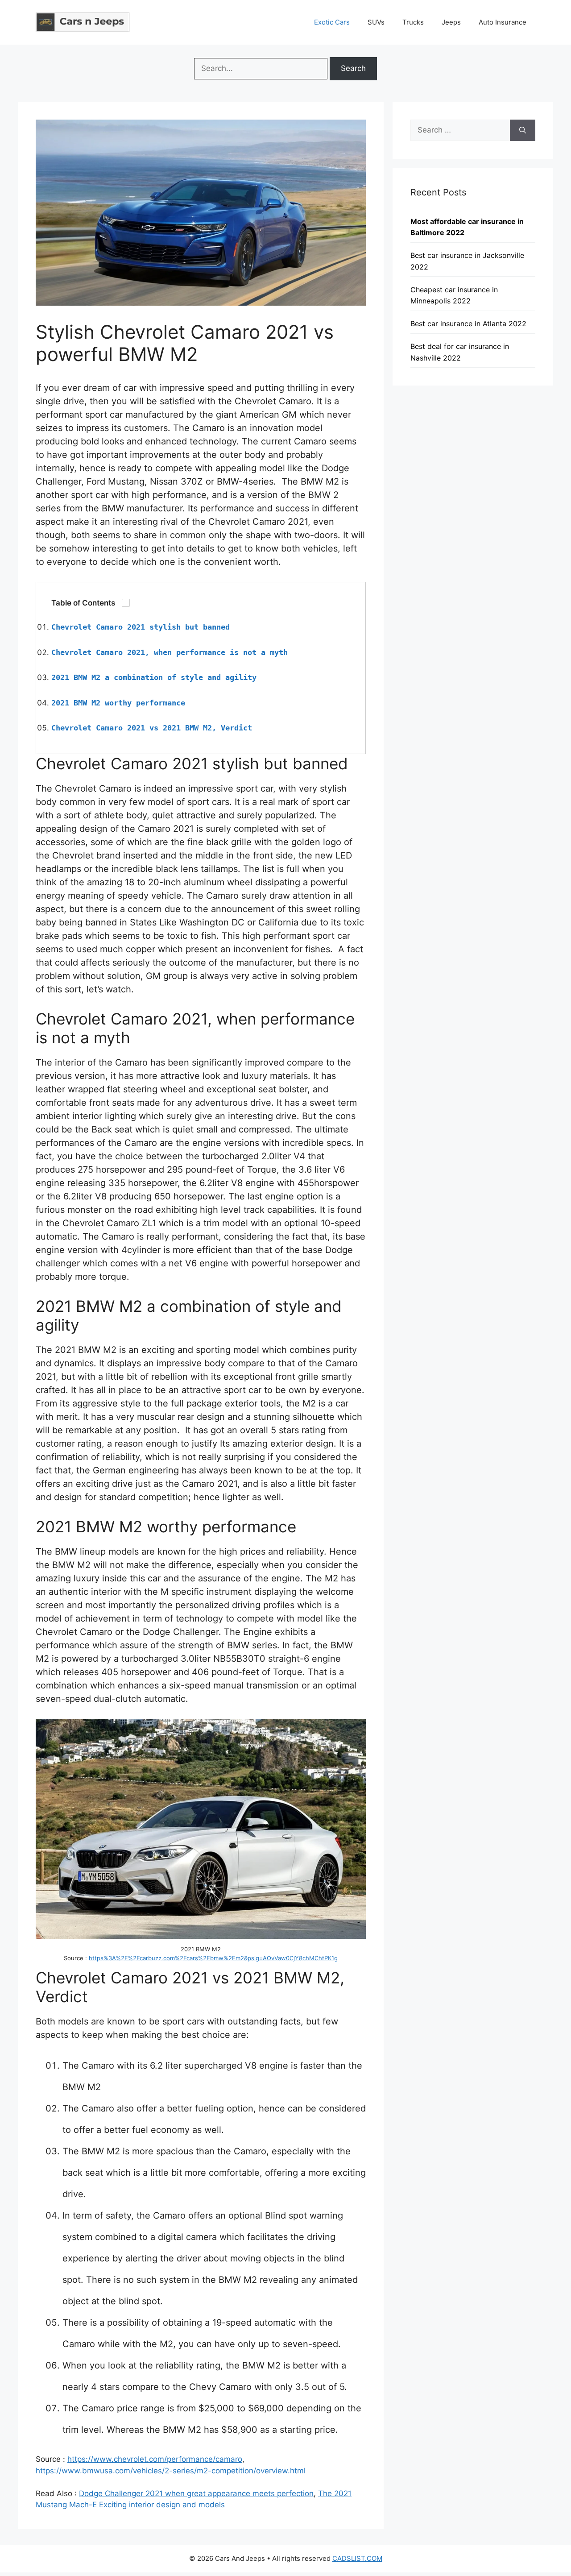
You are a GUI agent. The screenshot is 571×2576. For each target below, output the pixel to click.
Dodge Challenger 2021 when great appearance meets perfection (196, 2493)
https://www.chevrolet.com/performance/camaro (155, 2459)
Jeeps (451, 22)
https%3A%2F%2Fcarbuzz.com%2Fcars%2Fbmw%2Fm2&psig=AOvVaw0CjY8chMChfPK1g (213, 1958)
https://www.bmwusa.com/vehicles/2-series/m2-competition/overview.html (171, 2471)
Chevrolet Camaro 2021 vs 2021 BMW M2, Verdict (152, 728)
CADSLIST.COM (357, 2558)
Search (353, 68)
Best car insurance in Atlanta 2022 (468, 324)
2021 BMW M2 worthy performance (118, 703)
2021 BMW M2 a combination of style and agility (154, 677)
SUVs (376, 22)
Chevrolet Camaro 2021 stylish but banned (141, 627)
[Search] (523, 130)
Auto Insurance (503, 22)
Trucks (413, 22)
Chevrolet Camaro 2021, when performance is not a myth (170, 652)
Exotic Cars (332, 22)
